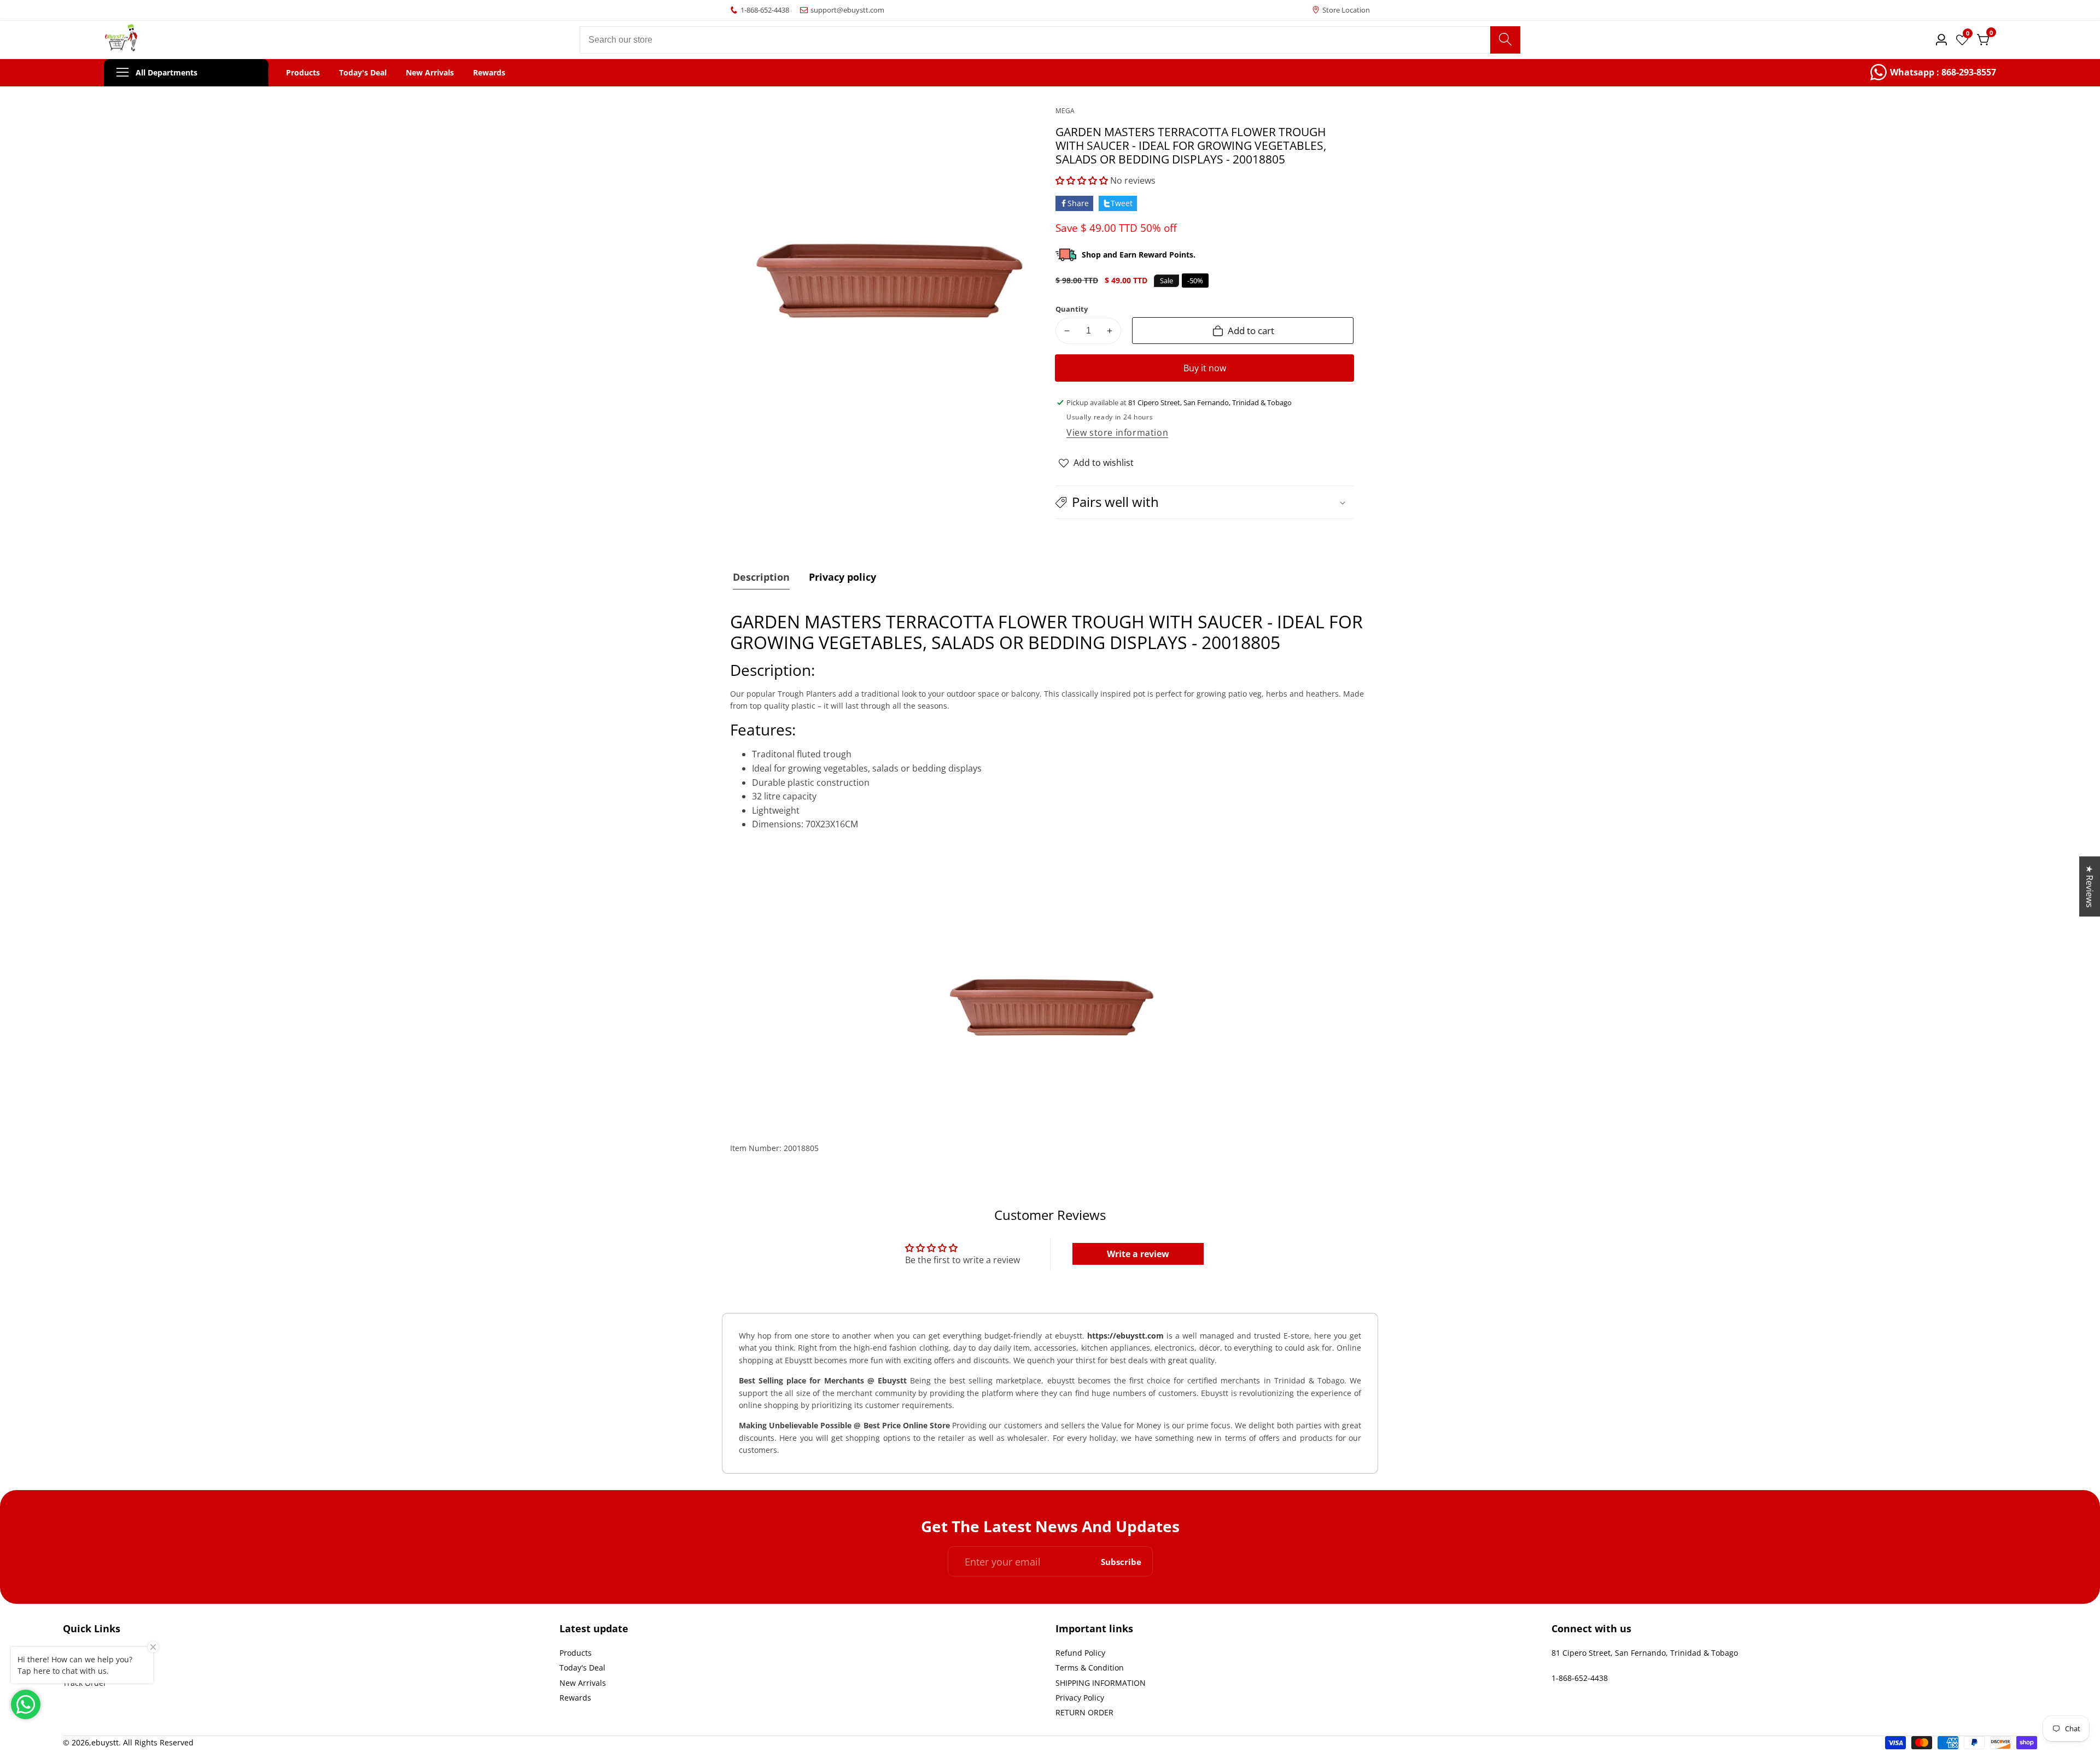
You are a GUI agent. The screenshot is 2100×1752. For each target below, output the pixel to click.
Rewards (489, 73)
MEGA (1065, 111)
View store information (1117, 433)
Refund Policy (1080, 1653)
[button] (1082, 180)
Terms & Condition (1090, 1668)
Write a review (1138, 1254)
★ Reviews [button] (2090, 886)
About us (79, 1653)
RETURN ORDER (1084, 1712)
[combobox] (1050, 40)
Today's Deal (363, 73)
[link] (1933, 73)
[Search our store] (1505, 40)
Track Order (85, 1683)
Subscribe (1121, 1561)
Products (303, 73)
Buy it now (1205, 368)
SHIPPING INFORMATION (1101, 1683)
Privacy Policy (1080, 1698)
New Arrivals (430, 73)
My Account (84, 1668)
